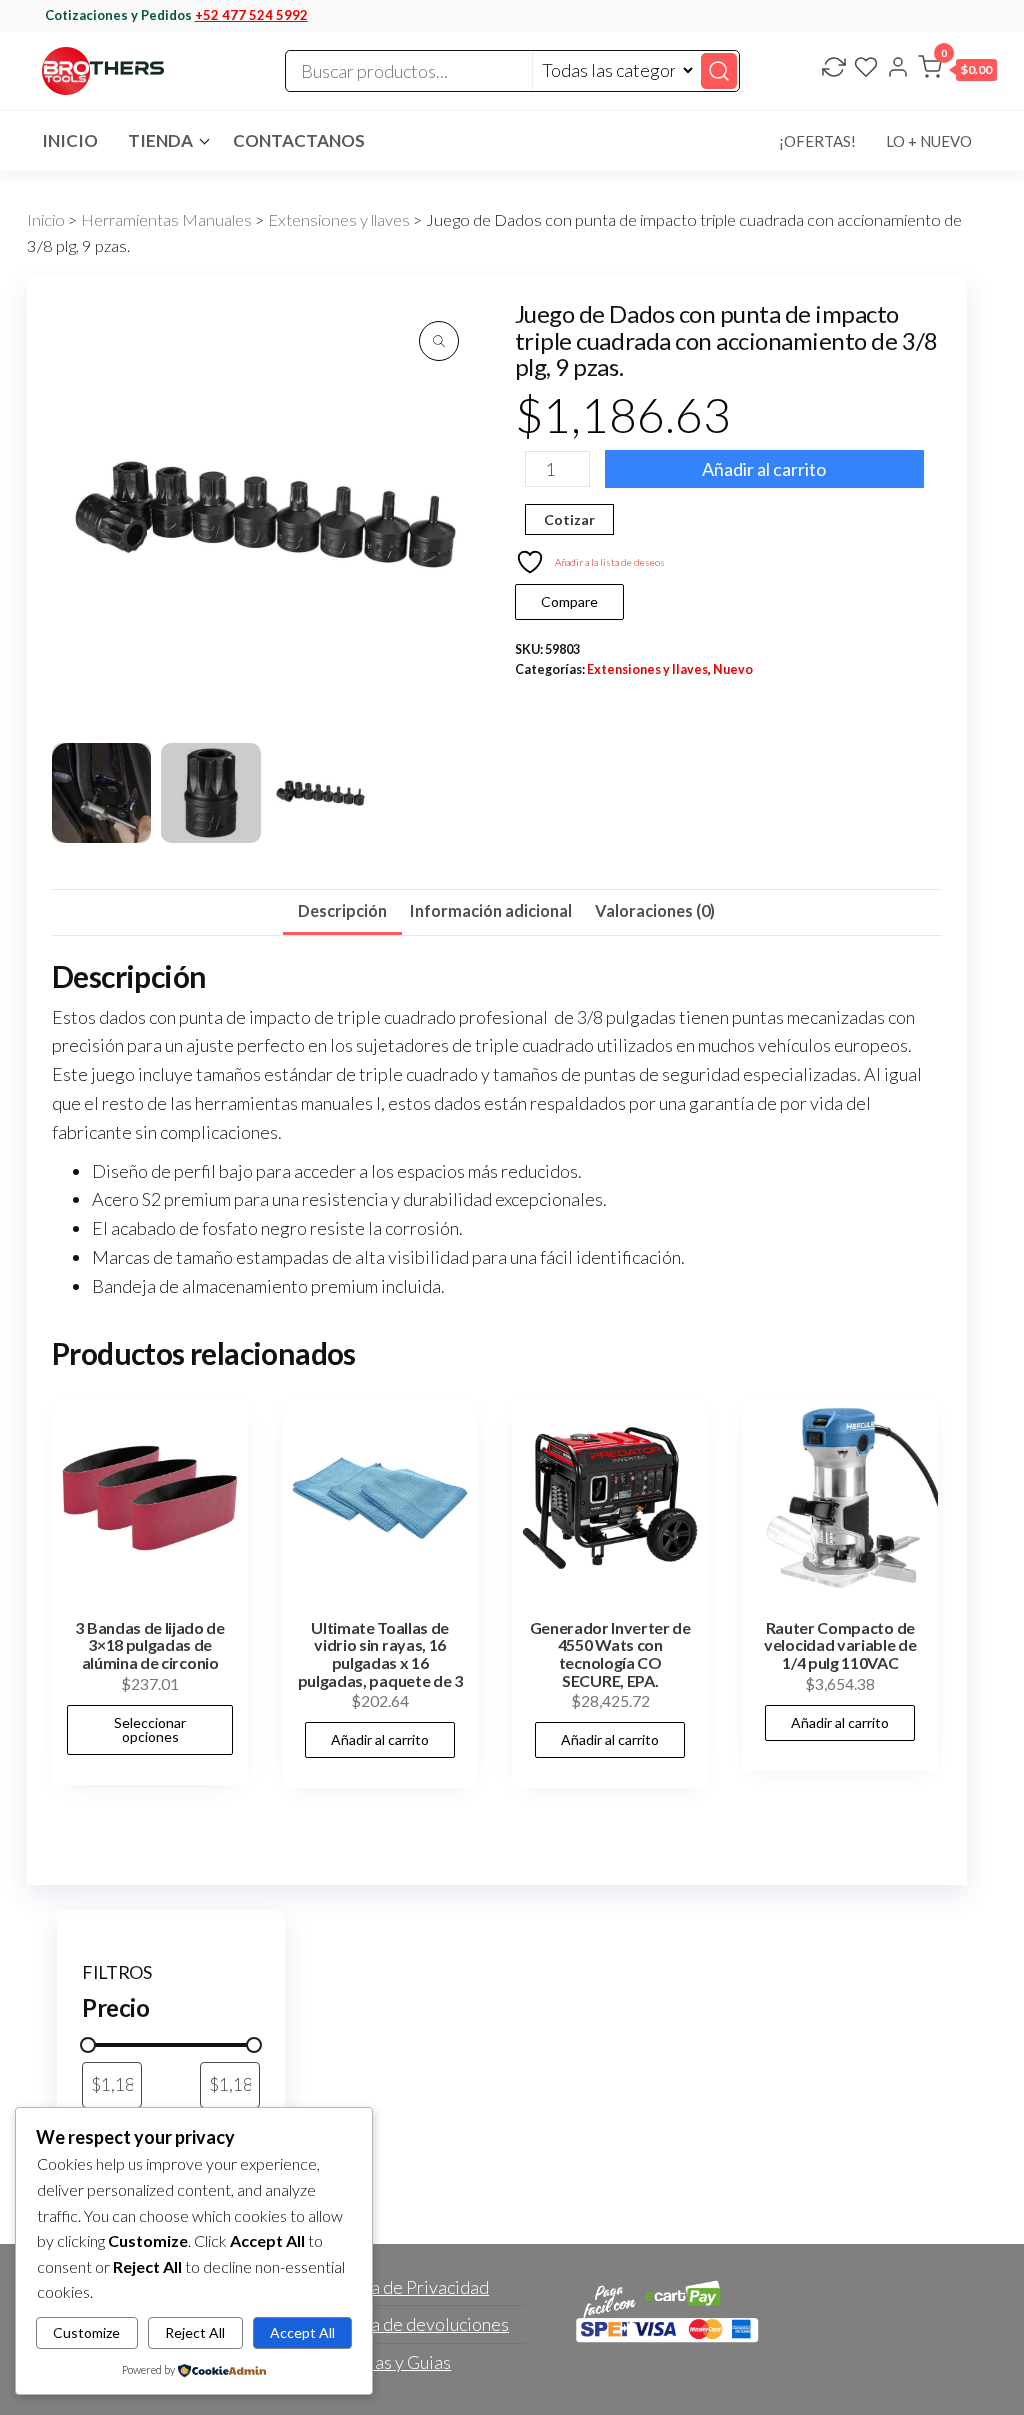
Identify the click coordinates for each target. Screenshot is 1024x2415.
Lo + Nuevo (929, 141)
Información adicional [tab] (491, 910)
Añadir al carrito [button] (380, 1739)
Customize (86, 2332)
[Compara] (834, 69)
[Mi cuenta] (898, 69)
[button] (957, 71)
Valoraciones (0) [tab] (655, 910)
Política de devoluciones (414, 2324)
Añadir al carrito (764, 469)
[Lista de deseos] (866, 69)
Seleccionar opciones (150, 1729)
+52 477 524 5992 (251, 15)
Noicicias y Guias (385, 2362)
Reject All (195, 2332)
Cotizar (569, 519)
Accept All (302, 2332)
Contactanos (299, 140)
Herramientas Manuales (166, 220)
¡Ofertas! (817, 141)
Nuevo (733, 669)
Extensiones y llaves (339, 220)
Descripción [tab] (342, 910)
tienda (160, 140)
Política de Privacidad (404, 2287)
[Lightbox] (439, 341)
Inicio (70, 140)
